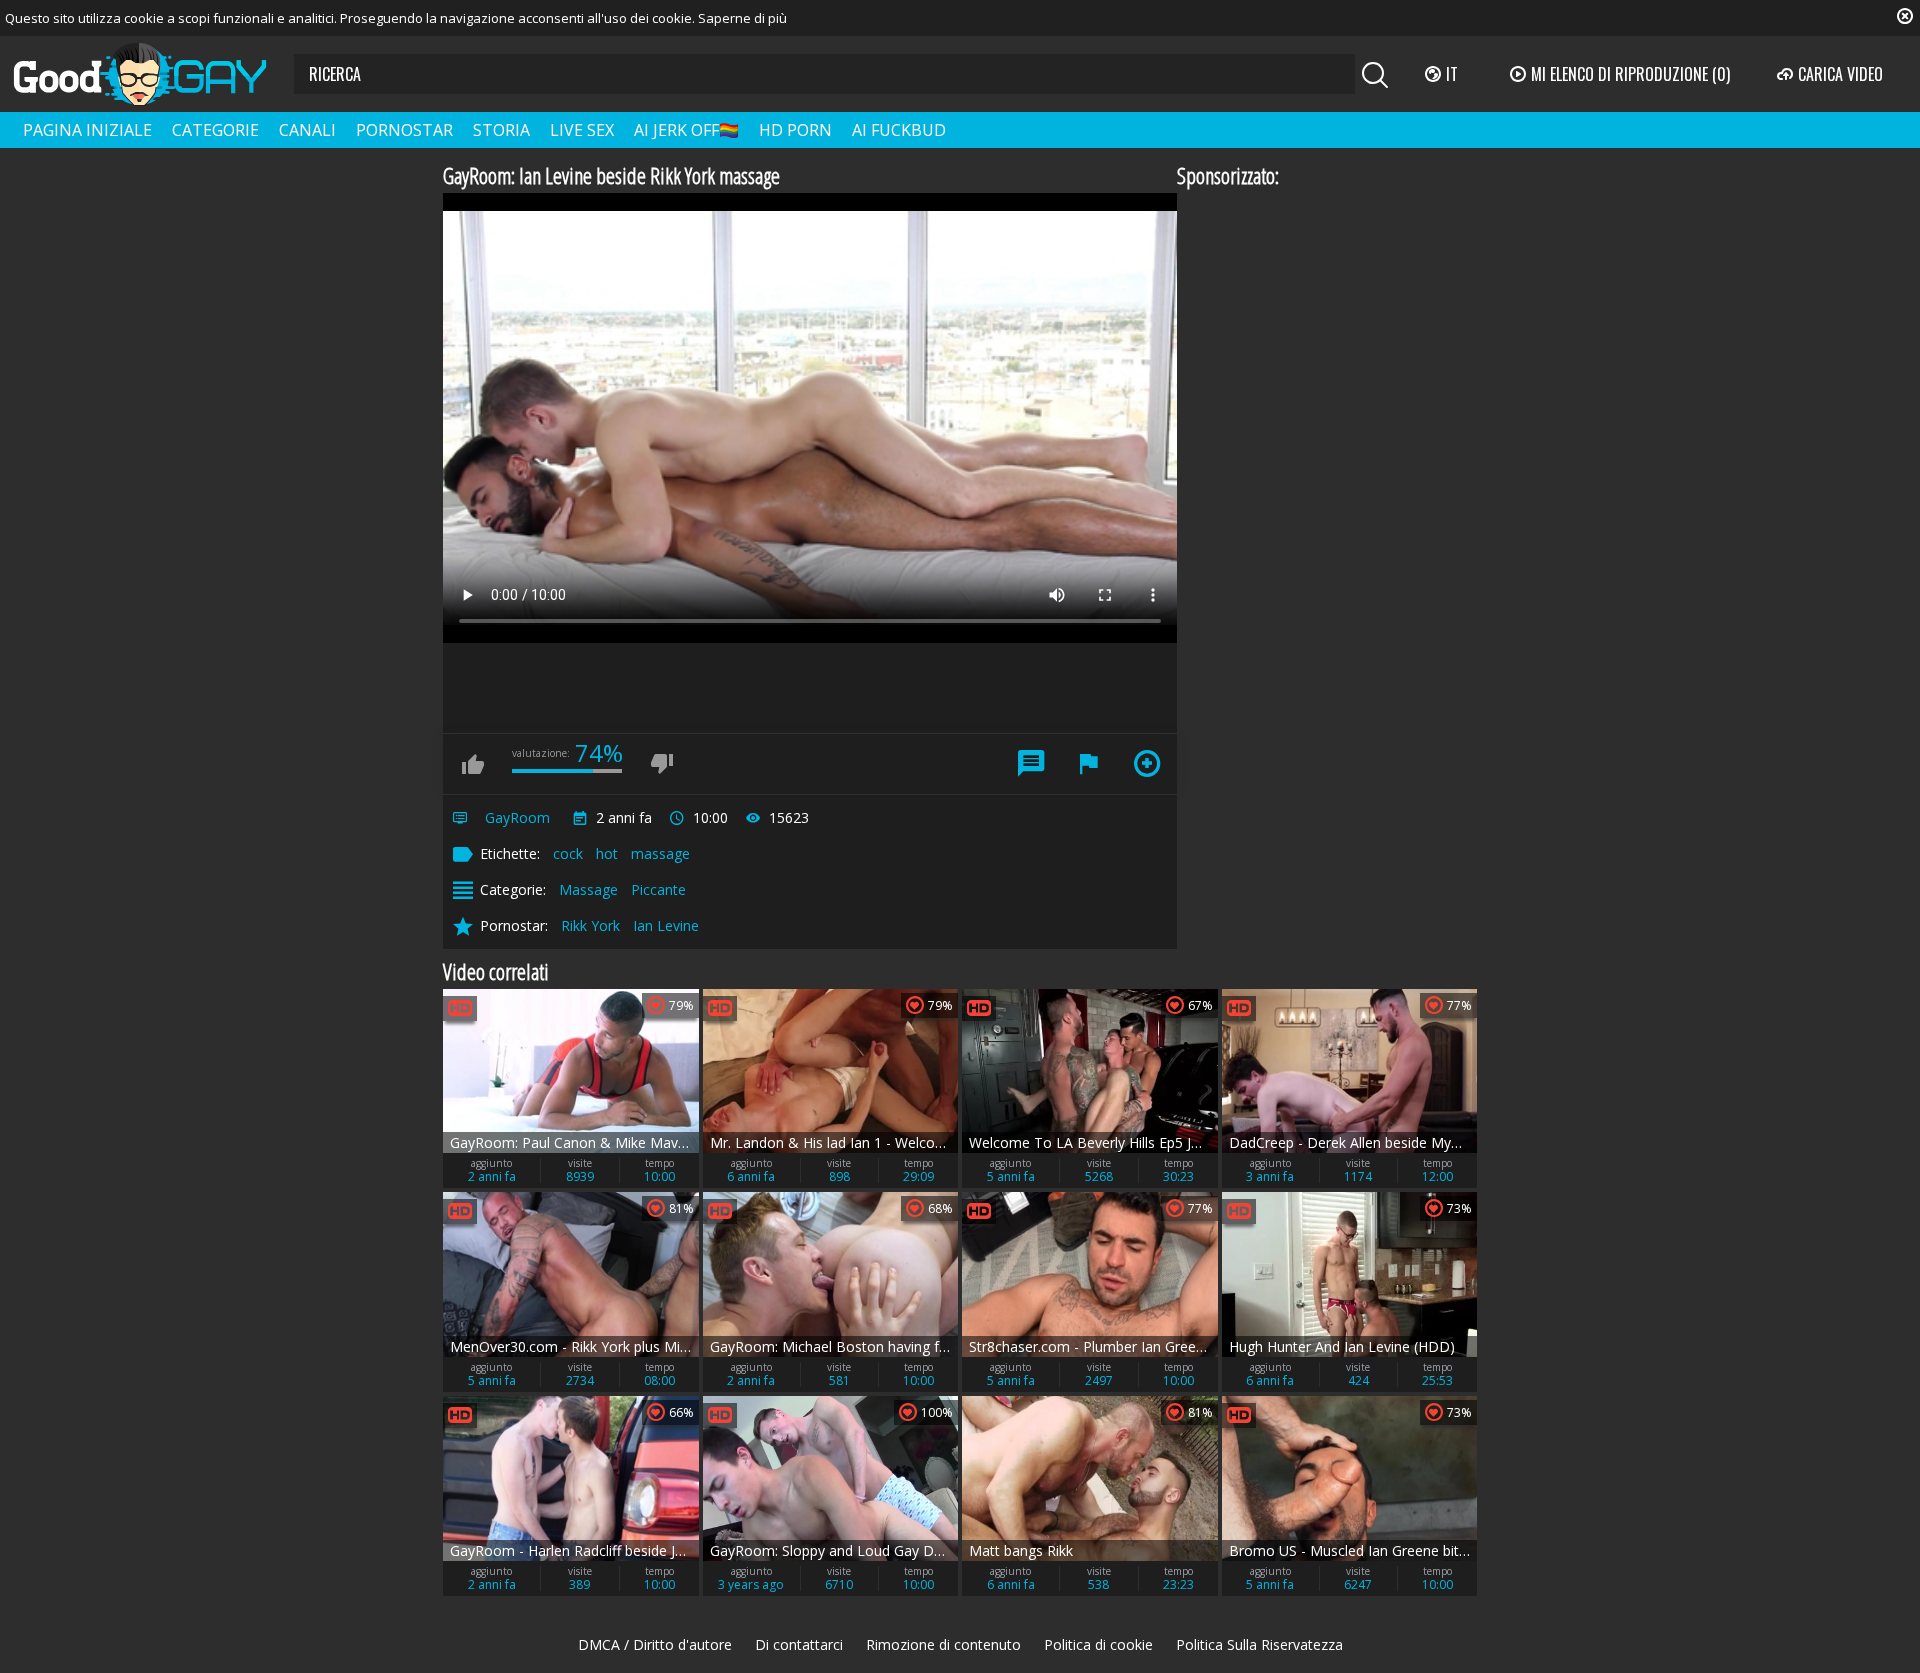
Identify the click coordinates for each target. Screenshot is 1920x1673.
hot (607, 853)
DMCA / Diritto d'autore (655, 1644)
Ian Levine (666, 925)
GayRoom (517, 817)
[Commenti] (1031, 764)
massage (660, 853)
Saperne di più (742, 18)
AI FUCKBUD (899, 130)
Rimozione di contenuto (943, 1644)
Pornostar (404, 130)
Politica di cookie (1098, 1644)
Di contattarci (799, 1644)
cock (568, 853)
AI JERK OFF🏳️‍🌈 (686, 130)
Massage (588, 889)
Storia (501, 130)
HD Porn (795, 130)
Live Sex (582, 130)
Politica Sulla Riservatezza (1259, 1644)
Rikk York (590, 925)
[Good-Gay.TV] (152, 74)
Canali (307, 130)
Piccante (658, 889)
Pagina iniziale (87, 130)
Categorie (215, 130)
